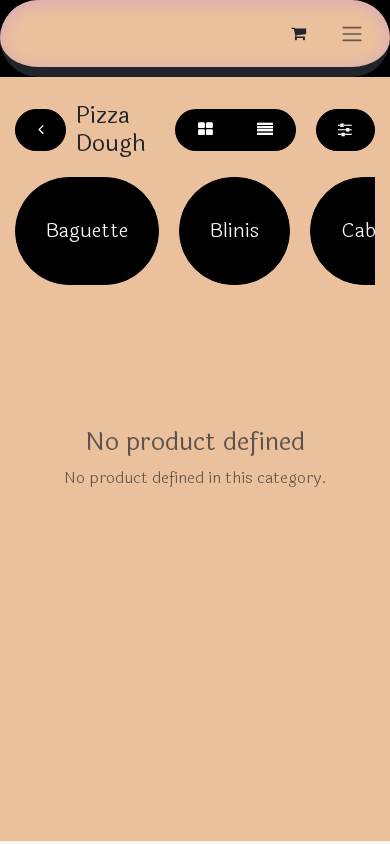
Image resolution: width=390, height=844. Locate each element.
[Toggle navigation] (352, 33)
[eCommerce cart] (298, 33)
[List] (265, 130)
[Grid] (205, 130)
